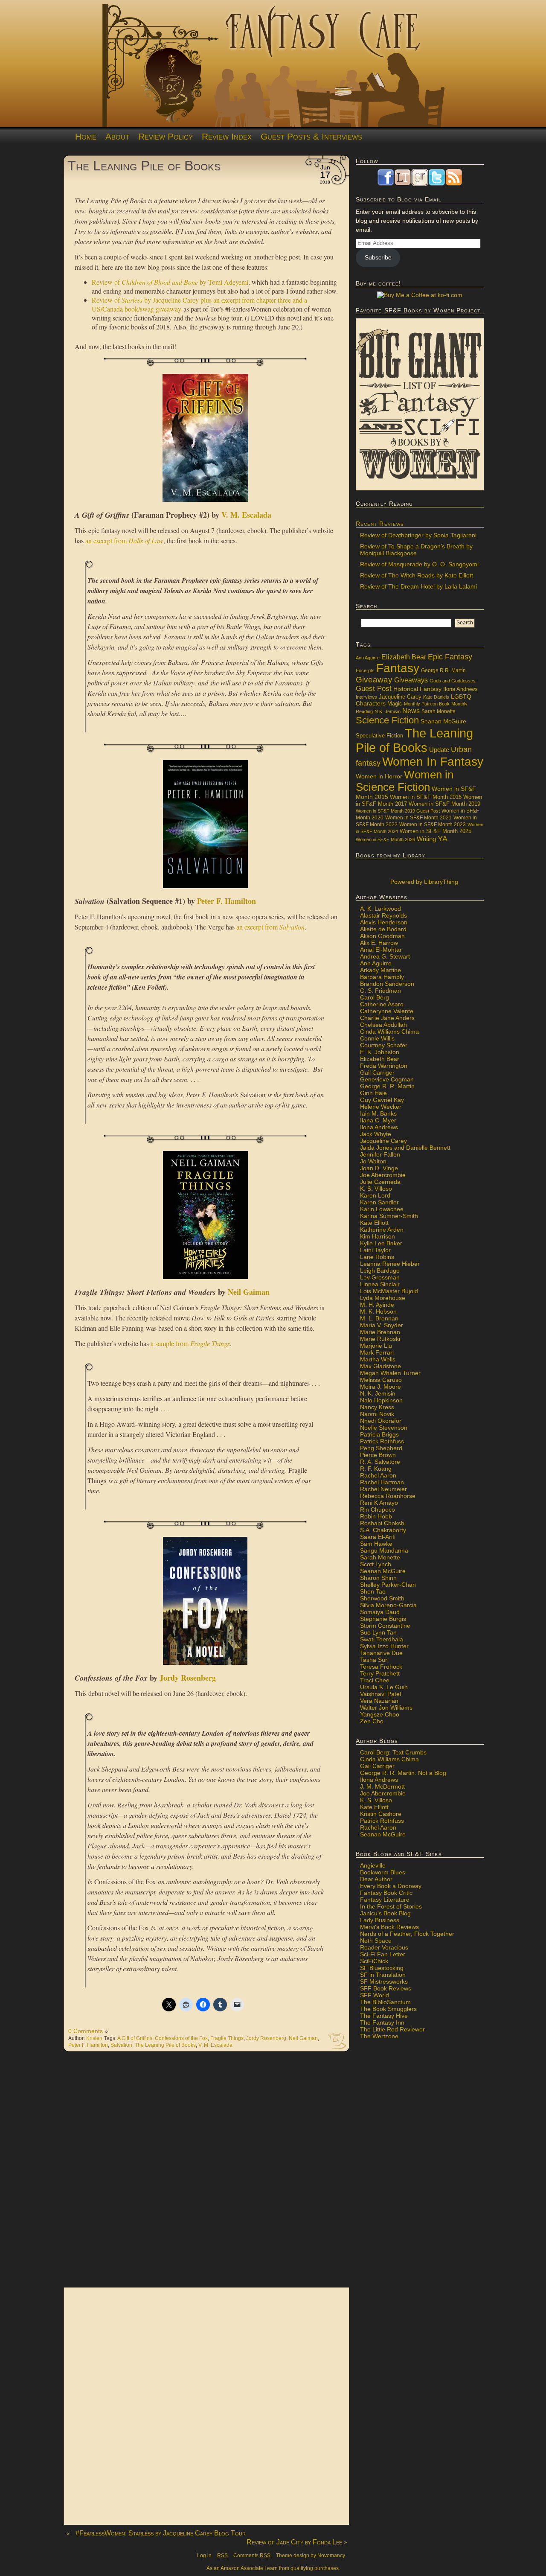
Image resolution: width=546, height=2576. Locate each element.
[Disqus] (207, 2174)
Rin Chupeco (378, 1509)
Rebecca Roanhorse (388, 1496)
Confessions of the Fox (181, 2038)
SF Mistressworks (384, 1982)
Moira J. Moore (380, 1387)
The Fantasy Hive (384, 2016)
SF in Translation (383, 1975)
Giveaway (374, 680)
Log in (204, 2556)
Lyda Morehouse (383, 1298)
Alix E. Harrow (379, 943)
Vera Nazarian (379, 1701)
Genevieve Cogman (387, 1079)
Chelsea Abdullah (383, 1025)
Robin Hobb (376, 1516)
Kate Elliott (374, 1223)
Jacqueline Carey (400, 697)
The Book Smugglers (388, 2009)
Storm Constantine (385, 1626)
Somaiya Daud (380, 1612)
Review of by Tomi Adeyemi (170, 282)
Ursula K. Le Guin (384, 1687)
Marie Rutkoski (380, 1339)
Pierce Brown (378, 1455)
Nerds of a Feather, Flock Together (407, 1934)
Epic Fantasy (450, 657)
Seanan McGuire (443, 721)
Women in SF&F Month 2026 (385, 839)
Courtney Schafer (384, 1045)
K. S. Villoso (376, 1189)
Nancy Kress (377, 1407)
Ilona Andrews (460, 689)
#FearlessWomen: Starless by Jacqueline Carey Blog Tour (161, 2533)
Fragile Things (227, 2038)
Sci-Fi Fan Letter (383, 1954)
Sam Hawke (376, 1544)
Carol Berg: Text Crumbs (393, 1752)
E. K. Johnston (380, 1052)
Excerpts (365, 670)
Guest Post (374, 689)
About (117, 136)
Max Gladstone (380, 1366)
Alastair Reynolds (383, 915)
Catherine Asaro (382, 1004)
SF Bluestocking (382, 1968)
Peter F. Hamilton (227, 901)
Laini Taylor (375, 1250)
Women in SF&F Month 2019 (444, 804)
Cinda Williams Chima (389, 1032)
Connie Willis (377, 1038)
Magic (395, 704)
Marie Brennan (380, 1332)
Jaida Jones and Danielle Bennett (405, 1148)
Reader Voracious (384, 1947)
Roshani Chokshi (383, 1523)
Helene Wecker (381, 1107)
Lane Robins (377, 1257)
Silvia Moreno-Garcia (388, 1605)
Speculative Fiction (379, 736)
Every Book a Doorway (391, 1886)
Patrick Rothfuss (382, 1441)
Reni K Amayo (379, 1503)
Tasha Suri (374, 1660)
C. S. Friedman (380, 991)
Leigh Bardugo (380, 1271)
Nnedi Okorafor (381, 1421)
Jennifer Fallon (380, 1154)
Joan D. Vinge (379, 1168)
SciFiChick (374, 1961)
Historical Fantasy (417, 689)
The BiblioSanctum (385, 2002)
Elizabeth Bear (404, 657)
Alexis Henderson (384, 922)
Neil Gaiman (249, 1292)
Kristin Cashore (381, 1814)
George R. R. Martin (387, 1086)
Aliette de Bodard (383, 929)
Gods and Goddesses (453, 681)
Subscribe (378, 257)
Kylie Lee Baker (381, 1243)
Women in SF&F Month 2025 (436, 831)
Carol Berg (375, 997)
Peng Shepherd (381, 1448)
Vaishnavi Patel (380, 1694)
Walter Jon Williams (386, 1708)
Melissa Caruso (381, 1380)
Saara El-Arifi (378, 1537)
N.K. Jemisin (388, 711)
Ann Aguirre (368, 658)
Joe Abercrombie (383, 1175)
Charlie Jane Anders (387, 1018)
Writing (426, 839)
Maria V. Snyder (382, 1325)
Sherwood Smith (382, 1598)
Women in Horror (379, 777)
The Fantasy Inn (382, 2022)
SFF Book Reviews (386, 1988)
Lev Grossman (380, 1277)
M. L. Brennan (379, 1318)
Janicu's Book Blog (385, 1913)
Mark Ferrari (377, 1352)
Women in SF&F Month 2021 (418, 818)
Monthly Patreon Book (427, 704)
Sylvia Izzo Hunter (384, 1646)
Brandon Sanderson (387, 984)
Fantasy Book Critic (386, 1893)
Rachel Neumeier (383, 1489)
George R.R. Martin (443, 670)
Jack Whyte (376, 1134)
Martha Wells (378, 1359)
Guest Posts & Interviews (311, 136)
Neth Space (376, 1941)
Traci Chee (375, 1680)
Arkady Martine (380, 970)
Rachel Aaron (378, 1475)
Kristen (94, 2038)
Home (86, 136)
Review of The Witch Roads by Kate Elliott (417, 575)
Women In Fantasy (433, 762)
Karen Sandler (379, 1202)
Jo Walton (373, 1161)
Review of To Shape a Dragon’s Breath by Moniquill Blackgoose (416, 550)
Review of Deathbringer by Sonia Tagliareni (418, 535)
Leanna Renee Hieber (390, 1264)
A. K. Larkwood (380, 909)
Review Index (227, 136)
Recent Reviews (380, 524)
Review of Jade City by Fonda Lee (294, 2542)
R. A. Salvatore (380, 1462)
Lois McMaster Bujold (389, 1291)
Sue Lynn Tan (378, 1632)
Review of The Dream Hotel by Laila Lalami (418, 586)
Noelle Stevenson (384, 1428)
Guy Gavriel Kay (382, 1100)
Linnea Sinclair (380, 1284)
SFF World (375, 1995)
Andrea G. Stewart (385, 956)
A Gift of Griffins (135, 2038)
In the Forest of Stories (391, 1906)
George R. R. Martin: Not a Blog (403, 1773)
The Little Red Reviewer (392, 2029)
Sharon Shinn (378, 1578)
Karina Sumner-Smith (389, 1216)
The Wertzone (379, 2036)
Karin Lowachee (382, 1209)
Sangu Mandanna (384, 1550)
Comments (252, 2556)
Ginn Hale (373, 1093)
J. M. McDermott (382, 1786)
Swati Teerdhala (382, 1639)
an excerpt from (124, 541)
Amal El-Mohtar (381, 950)
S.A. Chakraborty (383, 1530)
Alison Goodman (382, 936)
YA (443, 839)
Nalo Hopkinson (381, 1400)
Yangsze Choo (380, 1714)
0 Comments (86, 2031)
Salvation (121, 2045)
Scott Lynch (376, 1564)
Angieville (373, 1865)
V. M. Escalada (246, 515)
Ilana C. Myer (378, 1120)
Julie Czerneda (380, 1182)
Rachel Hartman (382, 1482)
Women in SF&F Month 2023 (433, 824)
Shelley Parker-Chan (388, 1585)
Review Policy (166, 136)
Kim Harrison (378, 1236)
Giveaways (411, 680)
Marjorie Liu (376, 1346)
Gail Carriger (377, 1072)
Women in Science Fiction (405, 781)
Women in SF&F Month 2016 (426, 797)
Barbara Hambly (382, 977)
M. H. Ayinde (377, 1305)
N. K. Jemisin (378, 1393)
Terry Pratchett (380, 1673)
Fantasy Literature (385, 1900)
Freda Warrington (384, 1066)
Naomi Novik (377, 1414)
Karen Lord (375, 1195)
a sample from (190, 1343)
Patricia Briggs (379, 1434)
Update (439, 750)
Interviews (366, 697)
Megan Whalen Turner (390, 1373)
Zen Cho (372, 1721)
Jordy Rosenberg (188, 1678)
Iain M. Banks (378, 1113)
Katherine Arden (382, 1230)
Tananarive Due (381, 1653)
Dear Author (376, 1879)
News (411, 711)
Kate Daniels (436, 697)
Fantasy (398, 668)
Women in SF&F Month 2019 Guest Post (398, 811)
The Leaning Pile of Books (144, 166)
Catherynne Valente (387, 1011)
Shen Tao (373, 1591)
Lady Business (380, 1920)
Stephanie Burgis (383, 1619)
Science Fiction (387, 720)
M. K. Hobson (378, 1311)
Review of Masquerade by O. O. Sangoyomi (419, 564)
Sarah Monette (439, 711)
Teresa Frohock (381, 1667)
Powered (423, 882)
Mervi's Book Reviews (389, 1927)
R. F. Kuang (376, 1469)
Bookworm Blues (383, 1872)
